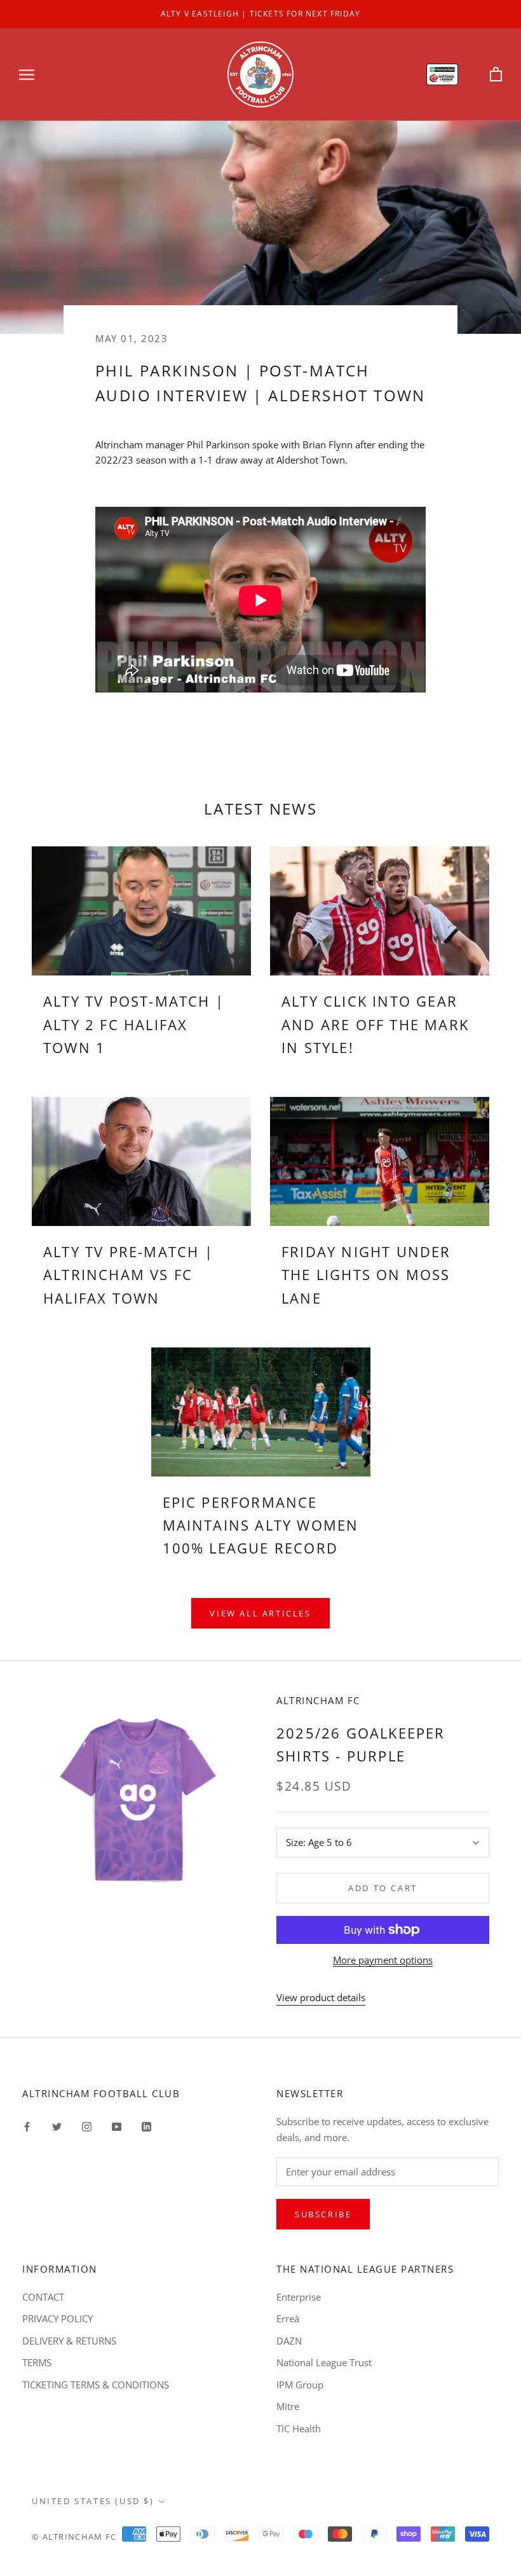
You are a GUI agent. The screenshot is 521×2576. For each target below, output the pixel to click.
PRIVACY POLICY (58, 2318)
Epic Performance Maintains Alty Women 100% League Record (261, 1525)
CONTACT (43, 2297)
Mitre (288, 2406)
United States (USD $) (93, 2501)
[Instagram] (87, 2125)
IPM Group (300, 2385)
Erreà (288, 2318)
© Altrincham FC (74, 2537)
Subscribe (323, 2214)
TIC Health (299, 2428)
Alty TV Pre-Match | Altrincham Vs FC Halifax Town (128, 1275)
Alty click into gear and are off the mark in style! (375, 1024)
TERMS (37, 2362)
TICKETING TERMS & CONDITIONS (96, 2385)
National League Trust (324, 2362)
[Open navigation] (27, 74)
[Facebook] (27, 2125)
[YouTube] (117, 2125)
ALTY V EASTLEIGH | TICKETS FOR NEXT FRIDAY (260, 14)
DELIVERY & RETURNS (69, 2341)
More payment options (383, 1960)
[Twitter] (57, 2125)
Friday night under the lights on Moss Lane (366, 1275)
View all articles (260, 1613)
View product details (321, 1997)
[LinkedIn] (146, 2125)
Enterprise (299, 2297)
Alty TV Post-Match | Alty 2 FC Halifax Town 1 (134, 1024)
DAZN (289, 2341)
